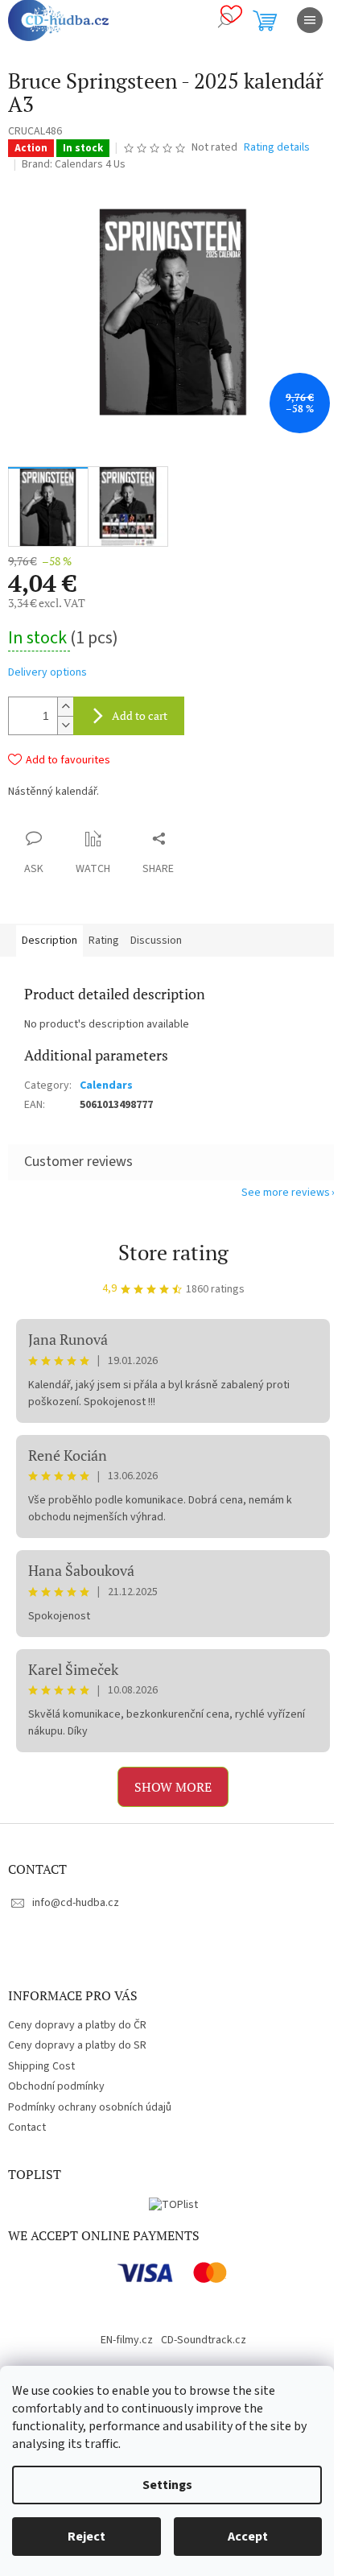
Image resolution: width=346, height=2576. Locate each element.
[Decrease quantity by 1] (65, 725)
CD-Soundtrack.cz (204, 2340)
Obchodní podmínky (56, 2086)
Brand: (74, 164)
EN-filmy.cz (127, 2340)
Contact (27, 2127)
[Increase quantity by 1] (65, 707)
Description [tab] (49, 941)
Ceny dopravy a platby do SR (77, 2045)
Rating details (277, 148)
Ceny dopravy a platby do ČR (77, 2025)
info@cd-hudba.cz (76, 1903)
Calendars (106, 1085)
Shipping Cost (41, 2066)
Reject (86, 2537)
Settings (167, 2485)
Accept (248, 2537)
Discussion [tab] (156, 941)
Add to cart (140, 715)
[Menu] (310, 20)
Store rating (173, 1252)
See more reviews (286, 1193)
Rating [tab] (104, 941)
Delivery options (47, 673)
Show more (173, 1787)
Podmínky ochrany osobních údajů (90, 2107)
